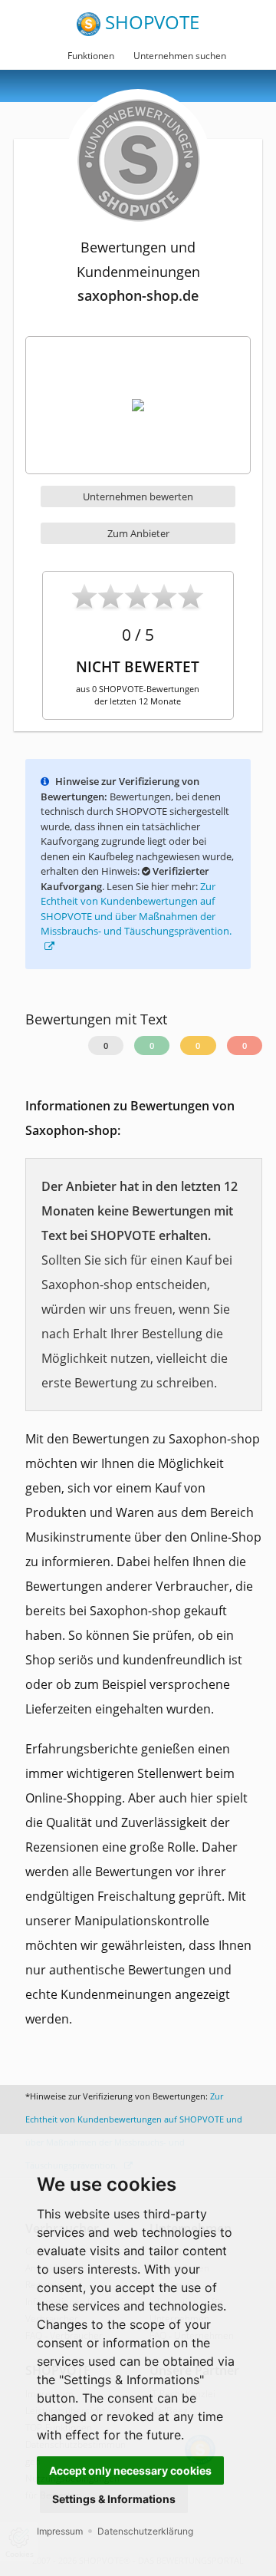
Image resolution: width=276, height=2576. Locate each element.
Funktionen (91, 56)
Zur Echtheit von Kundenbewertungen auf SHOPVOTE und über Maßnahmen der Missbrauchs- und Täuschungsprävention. (136, 909)
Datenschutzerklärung (145, 2531)
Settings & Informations (114, 2499)
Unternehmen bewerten (138, 496)
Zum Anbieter (138, 533)
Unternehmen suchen (180, 56)
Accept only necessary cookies (130, 2470)
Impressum (60, 2531)
